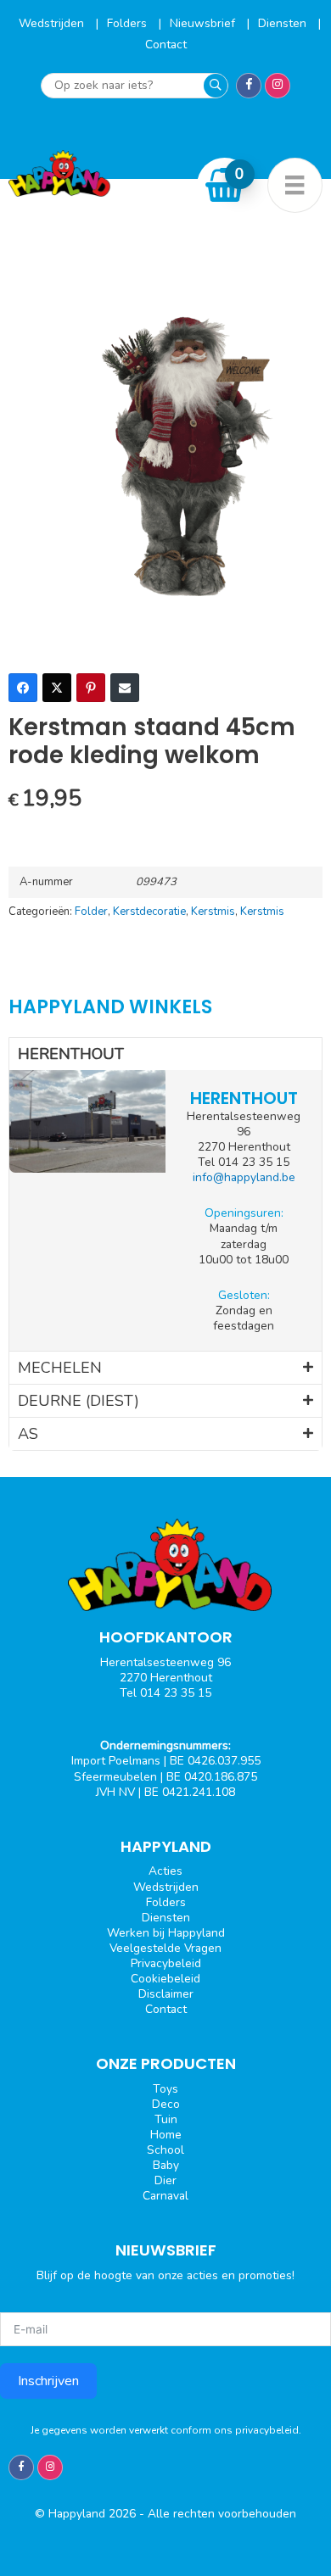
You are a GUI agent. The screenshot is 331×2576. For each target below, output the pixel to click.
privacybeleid (267, 2430)
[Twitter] (57, 688)
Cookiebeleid (165, 1979)
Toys (165, 2089)
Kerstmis (213, 912)
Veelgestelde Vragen (165, 1948)
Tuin (166, 2119)
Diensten (284, 23)
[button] (165, 1054)
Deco (166, 2104)
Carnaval (165, 2196)
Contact (166, 45)
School (165, 2150)
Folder (91, 912)
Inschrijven (48, 2381)
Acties (165, 1871)
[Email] (125, 688)
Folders (129, 23)
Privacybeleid (166, 1963)
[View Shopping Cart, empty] (225, 185)
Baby (166, 2165)
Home (166, 2135)
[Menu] (295, 185)
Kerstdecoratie (149, 912)
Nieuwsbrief (204, 23)
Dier (165, 2180)
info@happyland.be (244, 1177)
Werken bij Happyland (166, 1933)
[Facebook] (23, 688)
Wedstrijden (53, 23)
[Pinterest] (91, 688)
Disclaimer (166, 1994)
